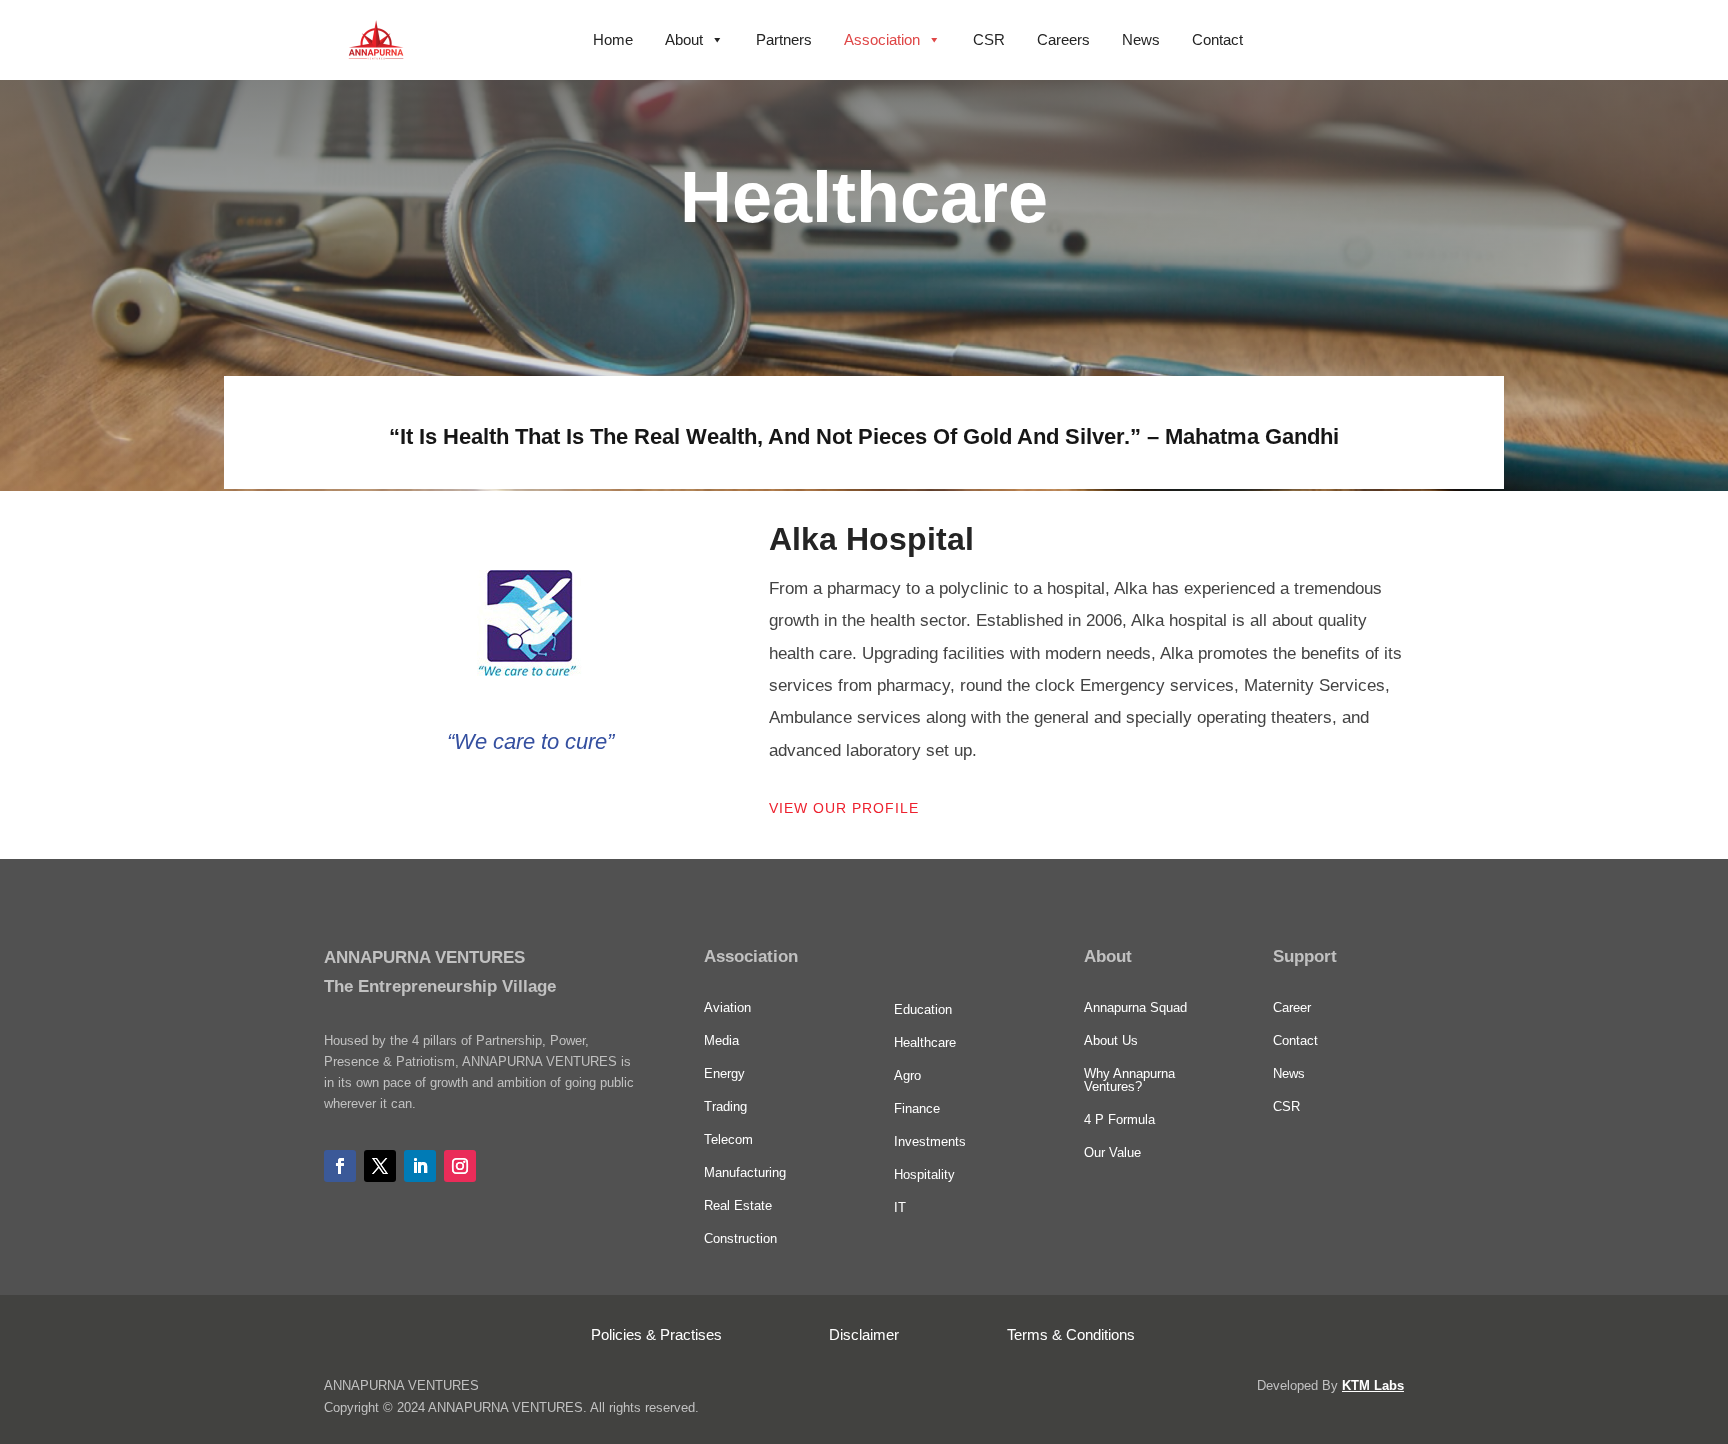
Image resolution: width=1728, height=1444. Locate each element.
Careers (1063, 39)
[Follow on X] (380, 1166)
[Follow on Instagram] (460, 1166)
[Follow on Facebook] (340, 1166)
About (684, 39)
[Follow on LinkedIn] (420, 1166)
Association (882, 39)
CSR (989, 39)
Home (613, 39)
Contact (1217, 39)
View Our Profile (844, 808)
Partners (784, 39)
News (1141, 39)
